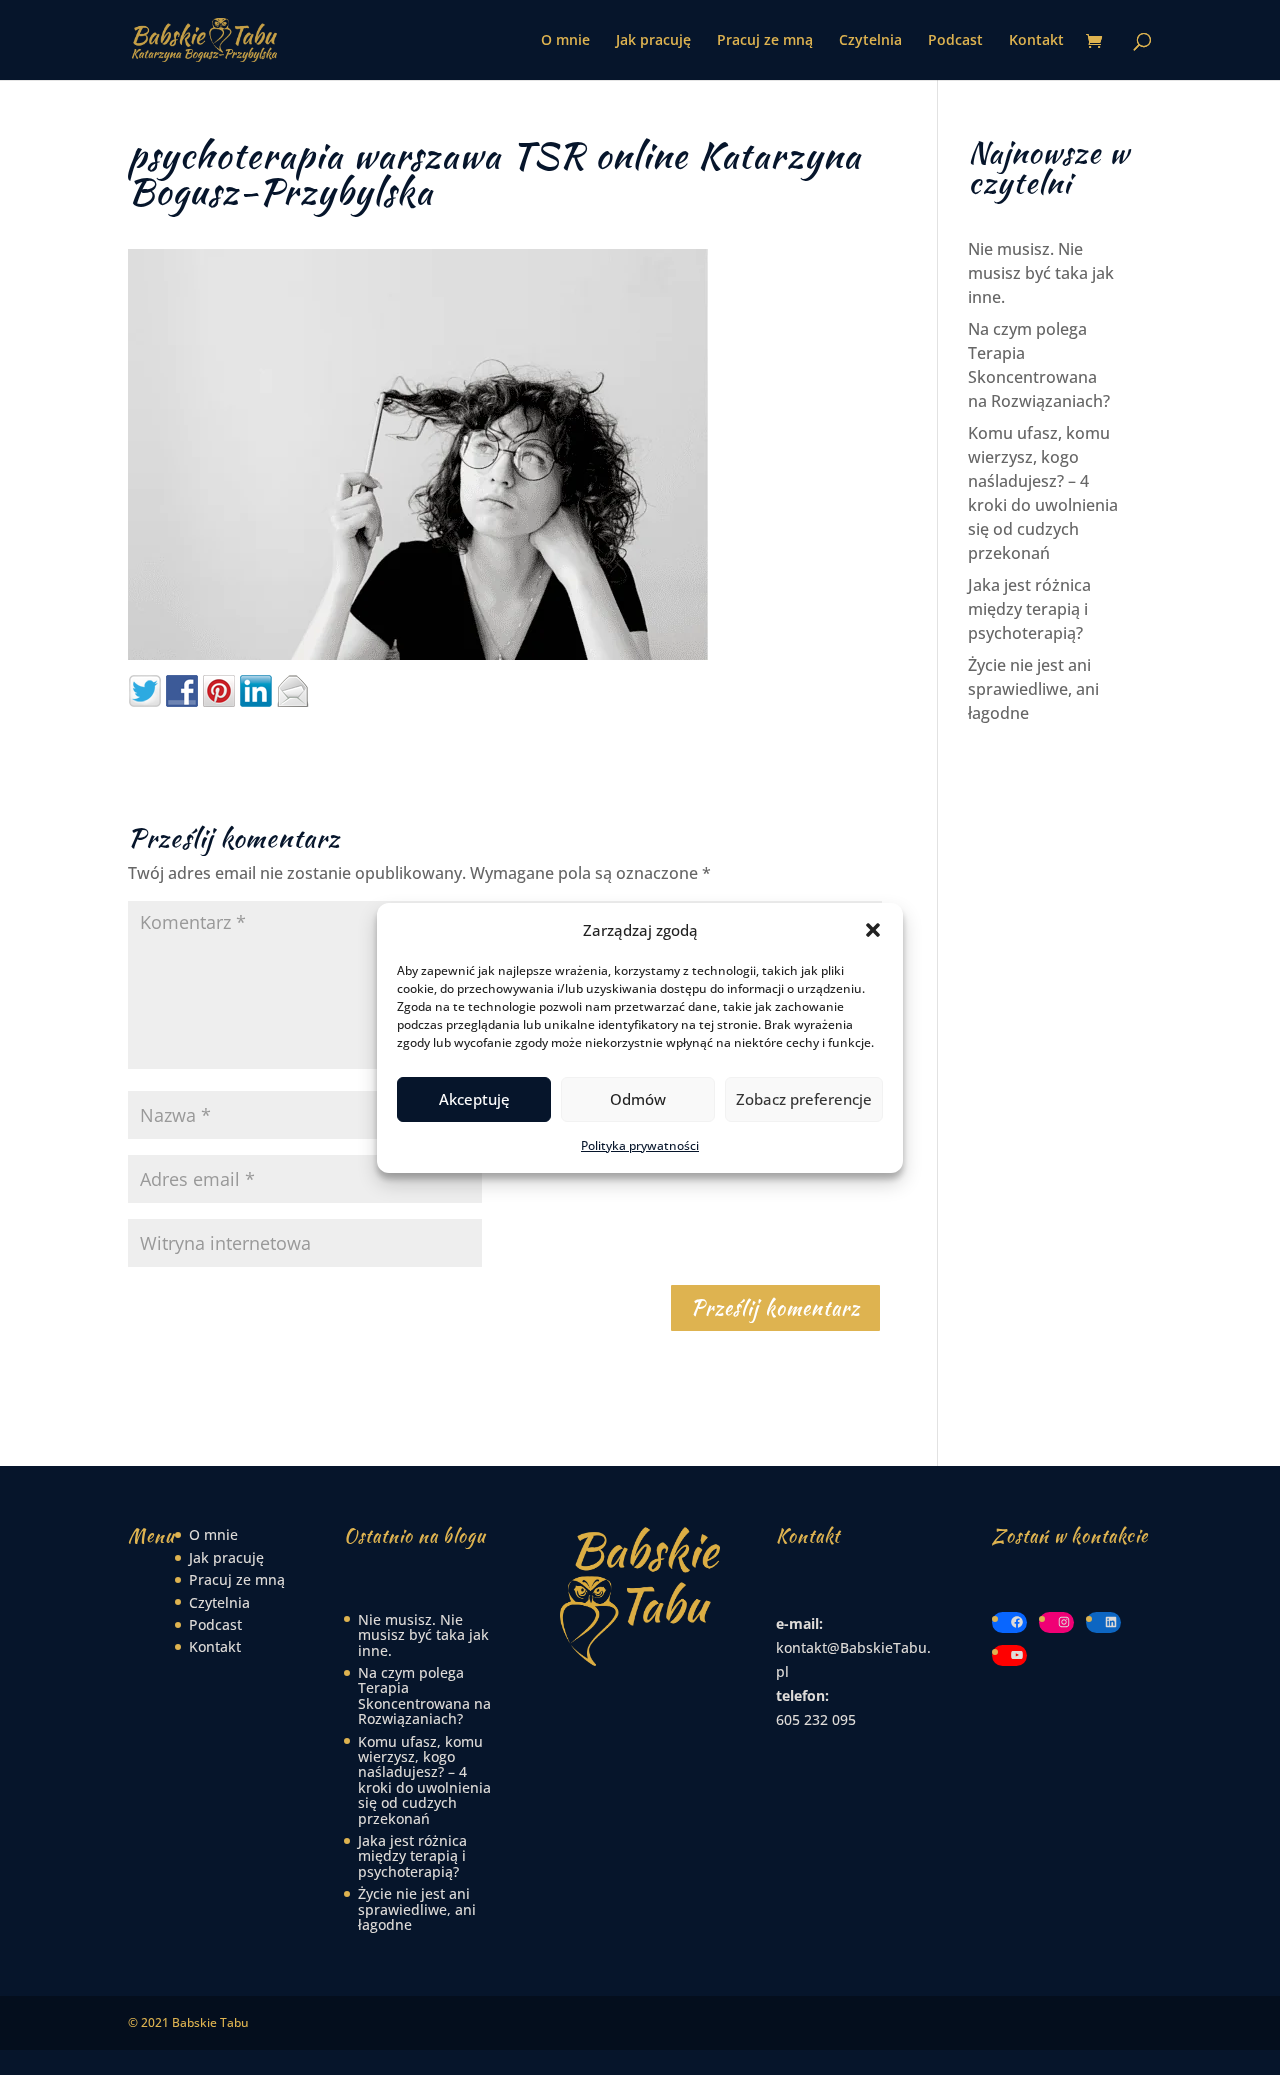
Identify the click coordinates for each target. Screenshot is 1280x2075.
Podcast (955, 41)
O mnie (565, 41)
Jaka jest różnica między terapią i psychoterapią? (1029, 609)
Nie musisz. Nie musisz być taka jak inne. (1041, 273)
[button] (873, 930)
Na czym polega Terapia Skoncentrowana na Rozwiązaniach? (424, 1695)
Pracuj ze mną (765, 41)
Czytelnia (870, 41)
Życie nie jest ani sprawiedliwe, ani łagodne (1033, 689)
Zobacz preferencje (804, 1099)
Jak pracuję (653, 41)
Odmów (638, 1099)
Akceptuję (474, 1099)
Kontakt (1036, 41)
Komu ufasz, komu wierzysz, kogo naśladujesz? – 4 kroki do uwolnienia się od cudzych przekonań (424, 1780)
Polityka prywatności (640, 1145)
